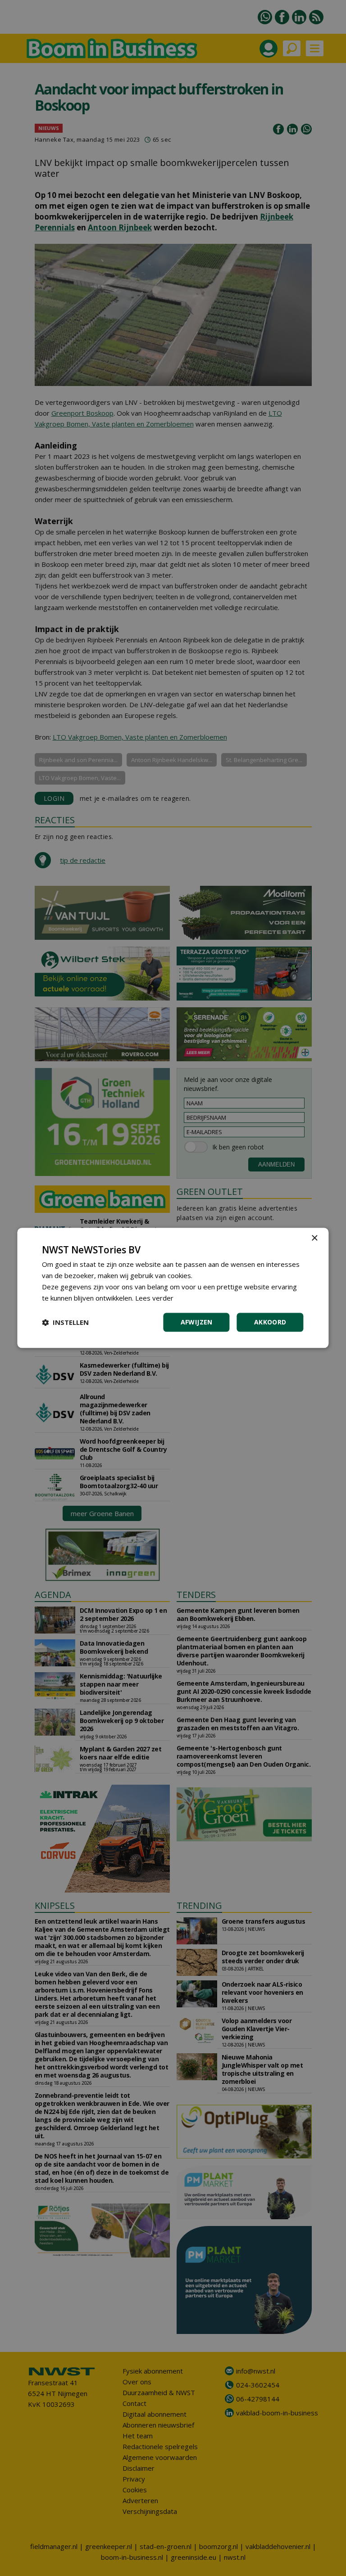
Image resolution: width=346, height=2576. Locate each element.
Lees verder (154, 1298)
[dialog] (173, 1288)
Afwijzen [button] (197, 1322)
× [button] (314, 1238)
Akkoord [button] (270, 1322)
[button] (65, 1323)
